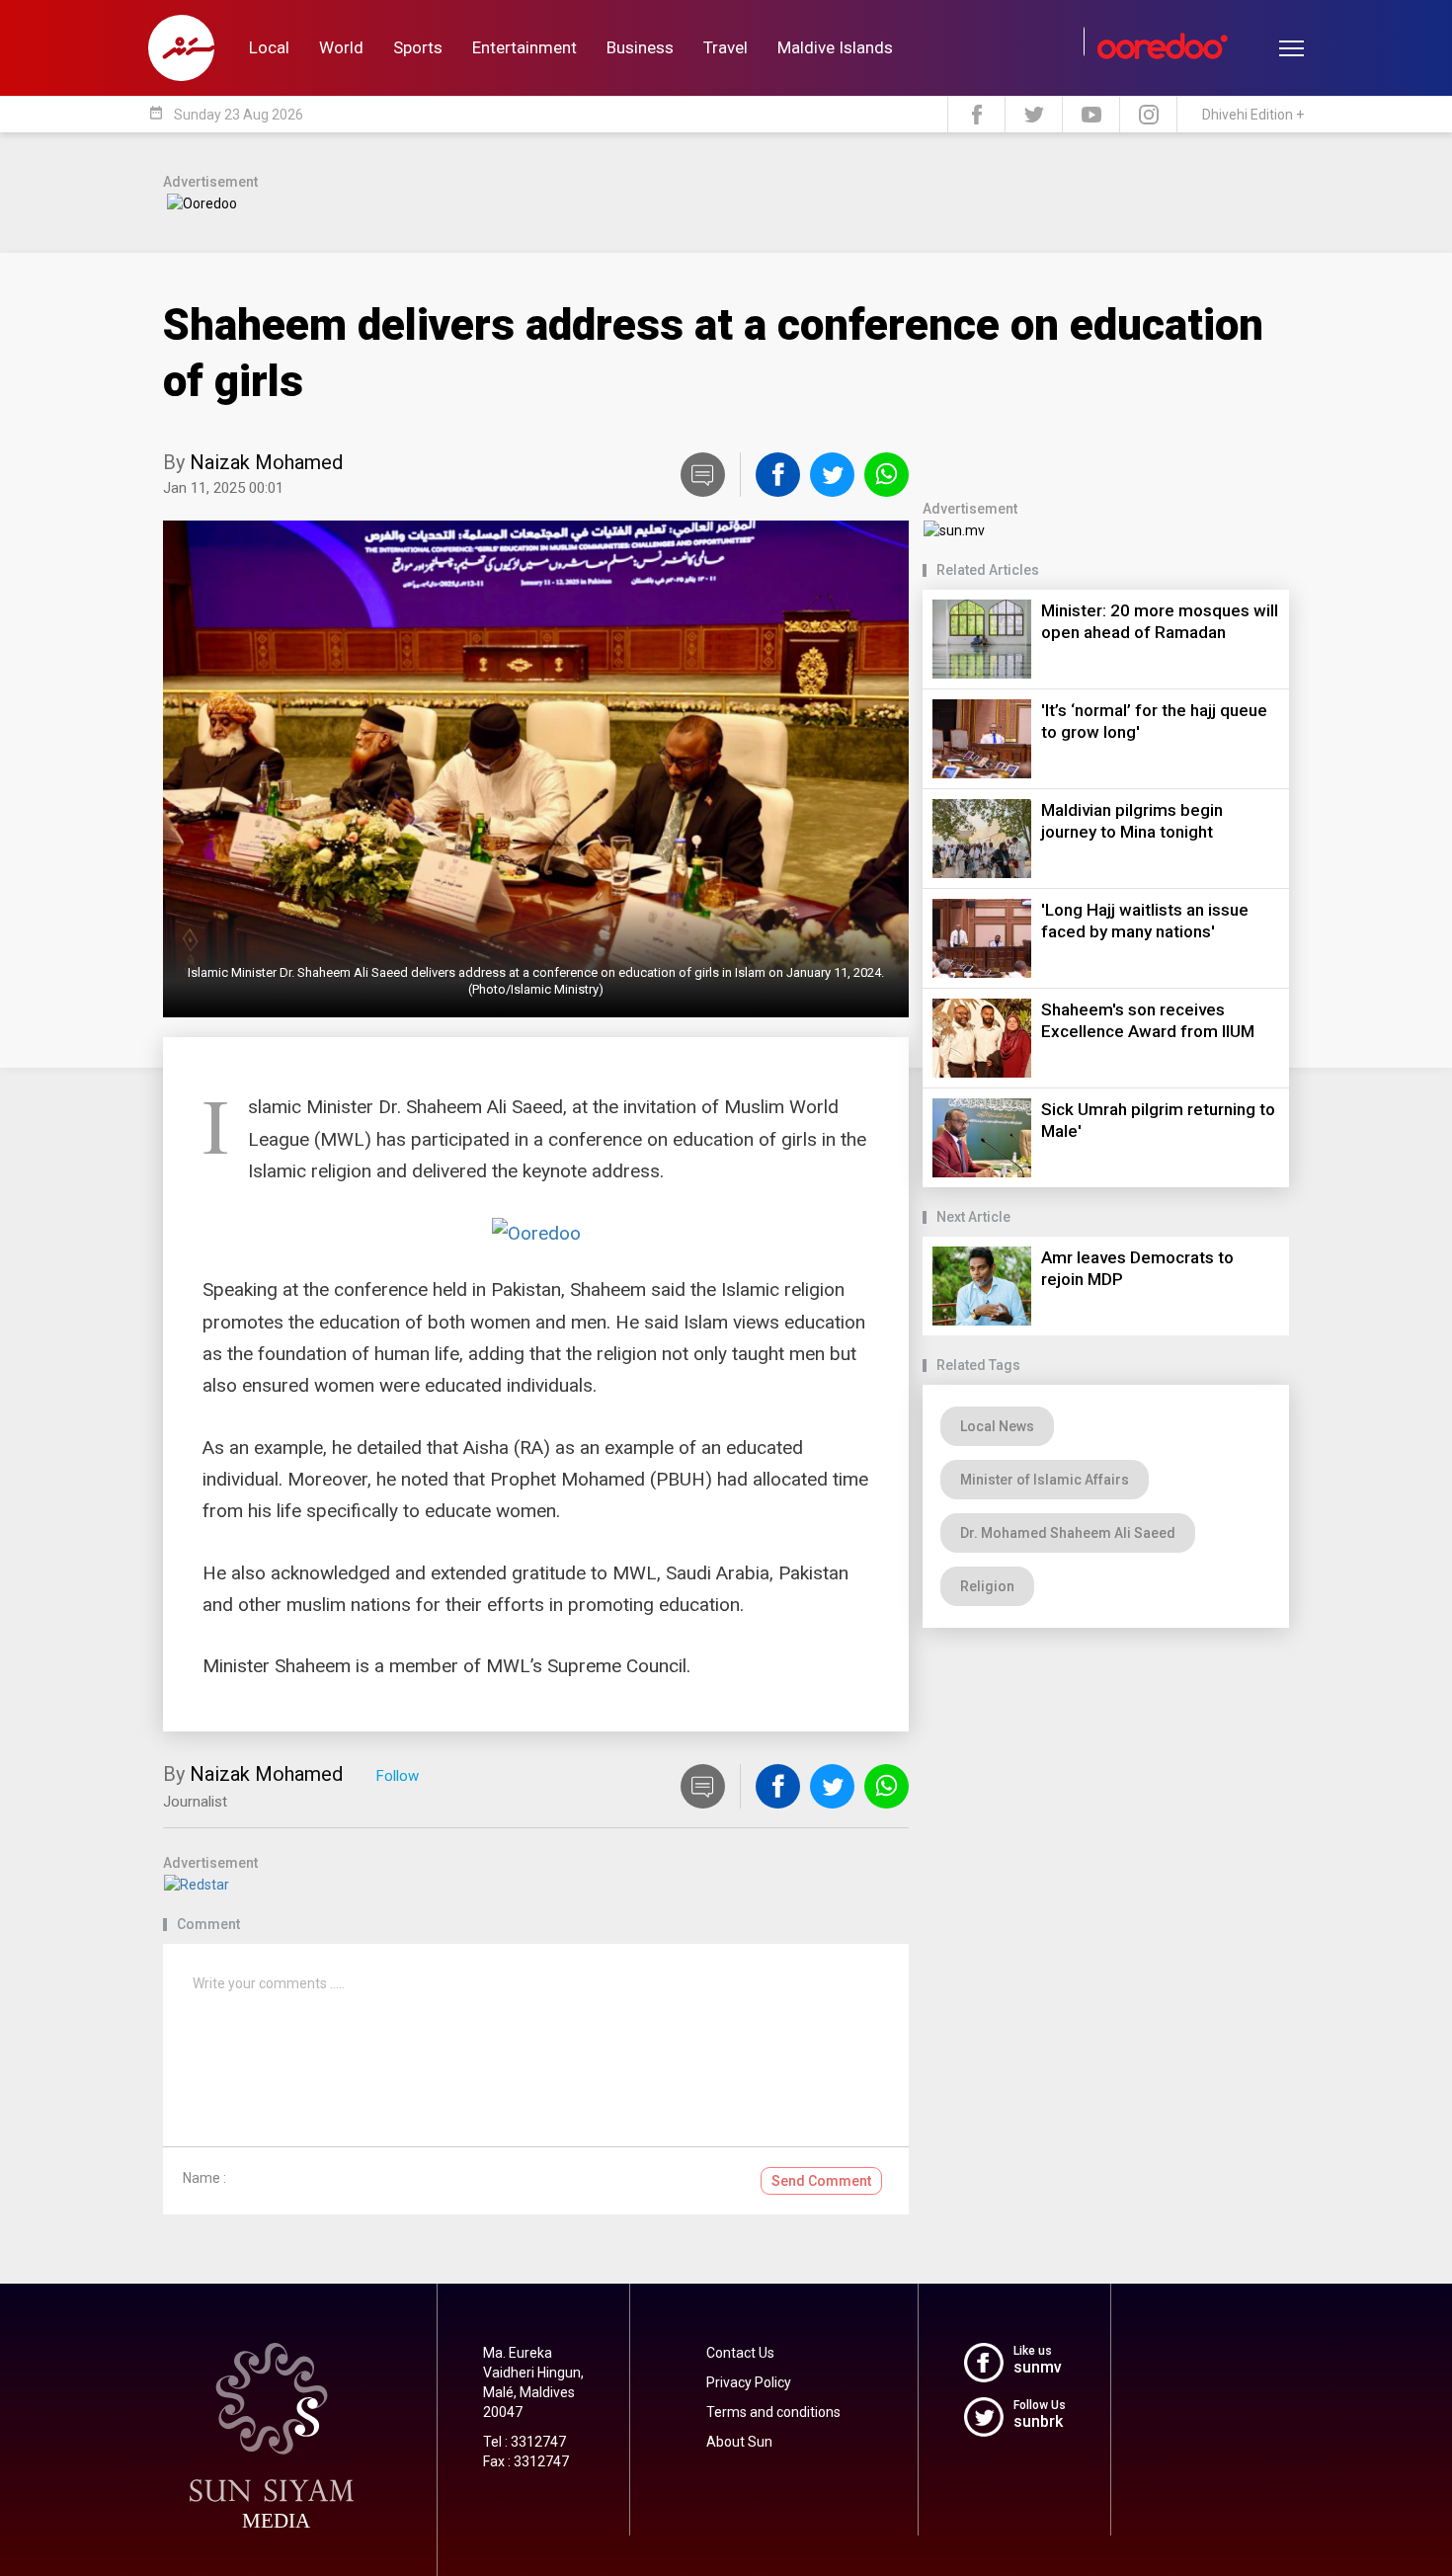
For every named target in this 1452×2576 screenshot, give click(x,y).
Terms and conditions (773, 2412)
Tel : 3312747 (524, 2442)
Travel (726, 47)
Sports (418, 47)
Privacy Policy (749, 2382)
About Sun (739, 2442)
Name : (204, 2178)
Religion (987, 1586)
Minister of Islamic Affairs (1045, 1480)
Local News (997, 1426)
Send (821, 2181)
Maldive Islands (835, 47)
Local (269, 47)
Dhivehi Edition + (1253, 115)
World (341, 47)
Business (640, 47)
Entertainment (524, 47)
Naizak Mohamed (266, 462)
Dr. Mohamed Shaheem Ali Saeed (1068, 1533)
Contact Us (740, 2353)
